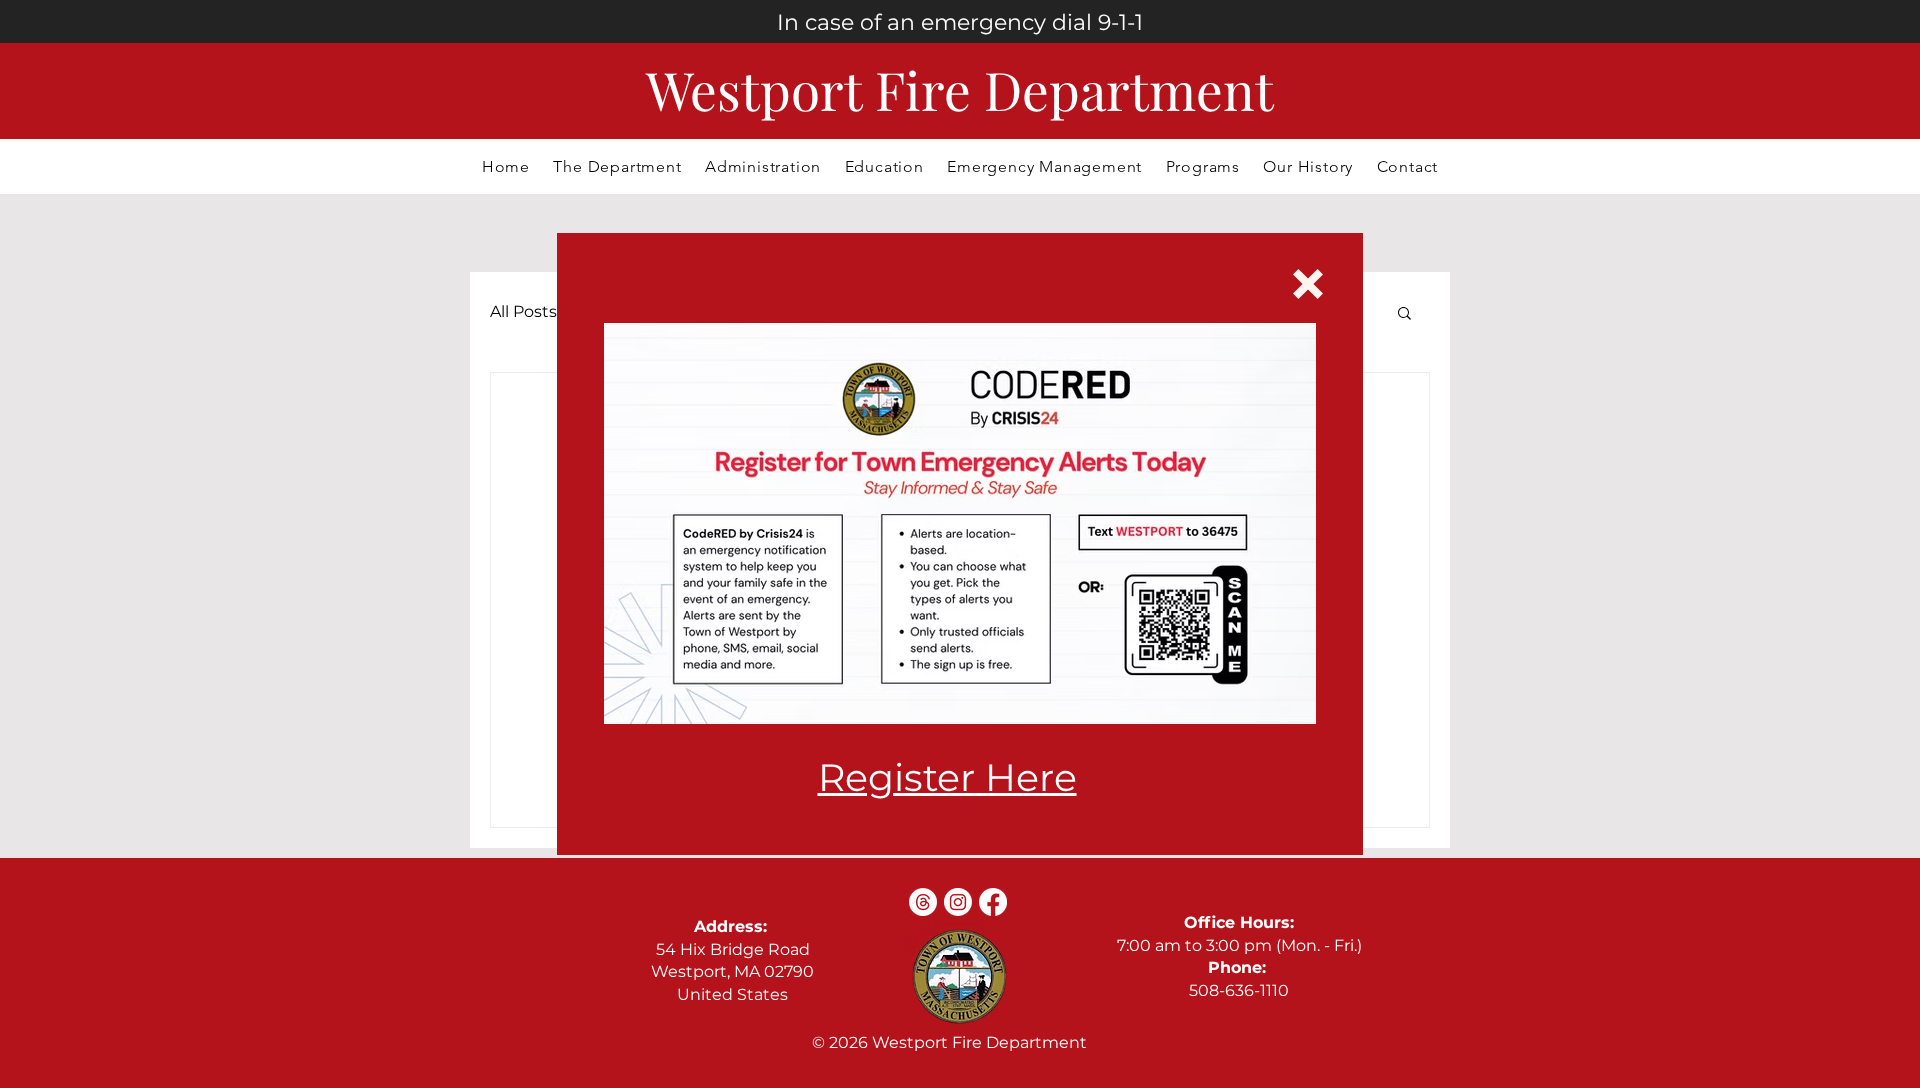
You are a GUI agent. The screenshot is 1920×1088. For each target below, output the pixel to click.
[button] (1308, 284)
